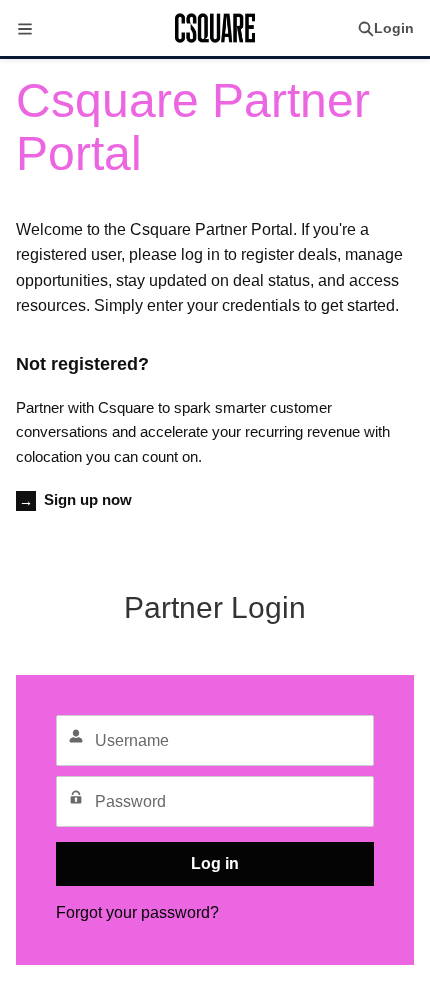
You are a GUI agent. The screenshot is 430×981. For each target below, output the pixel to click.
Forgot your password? (137, 912)
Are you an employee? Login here (215, 556)
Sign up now (75, 499)
